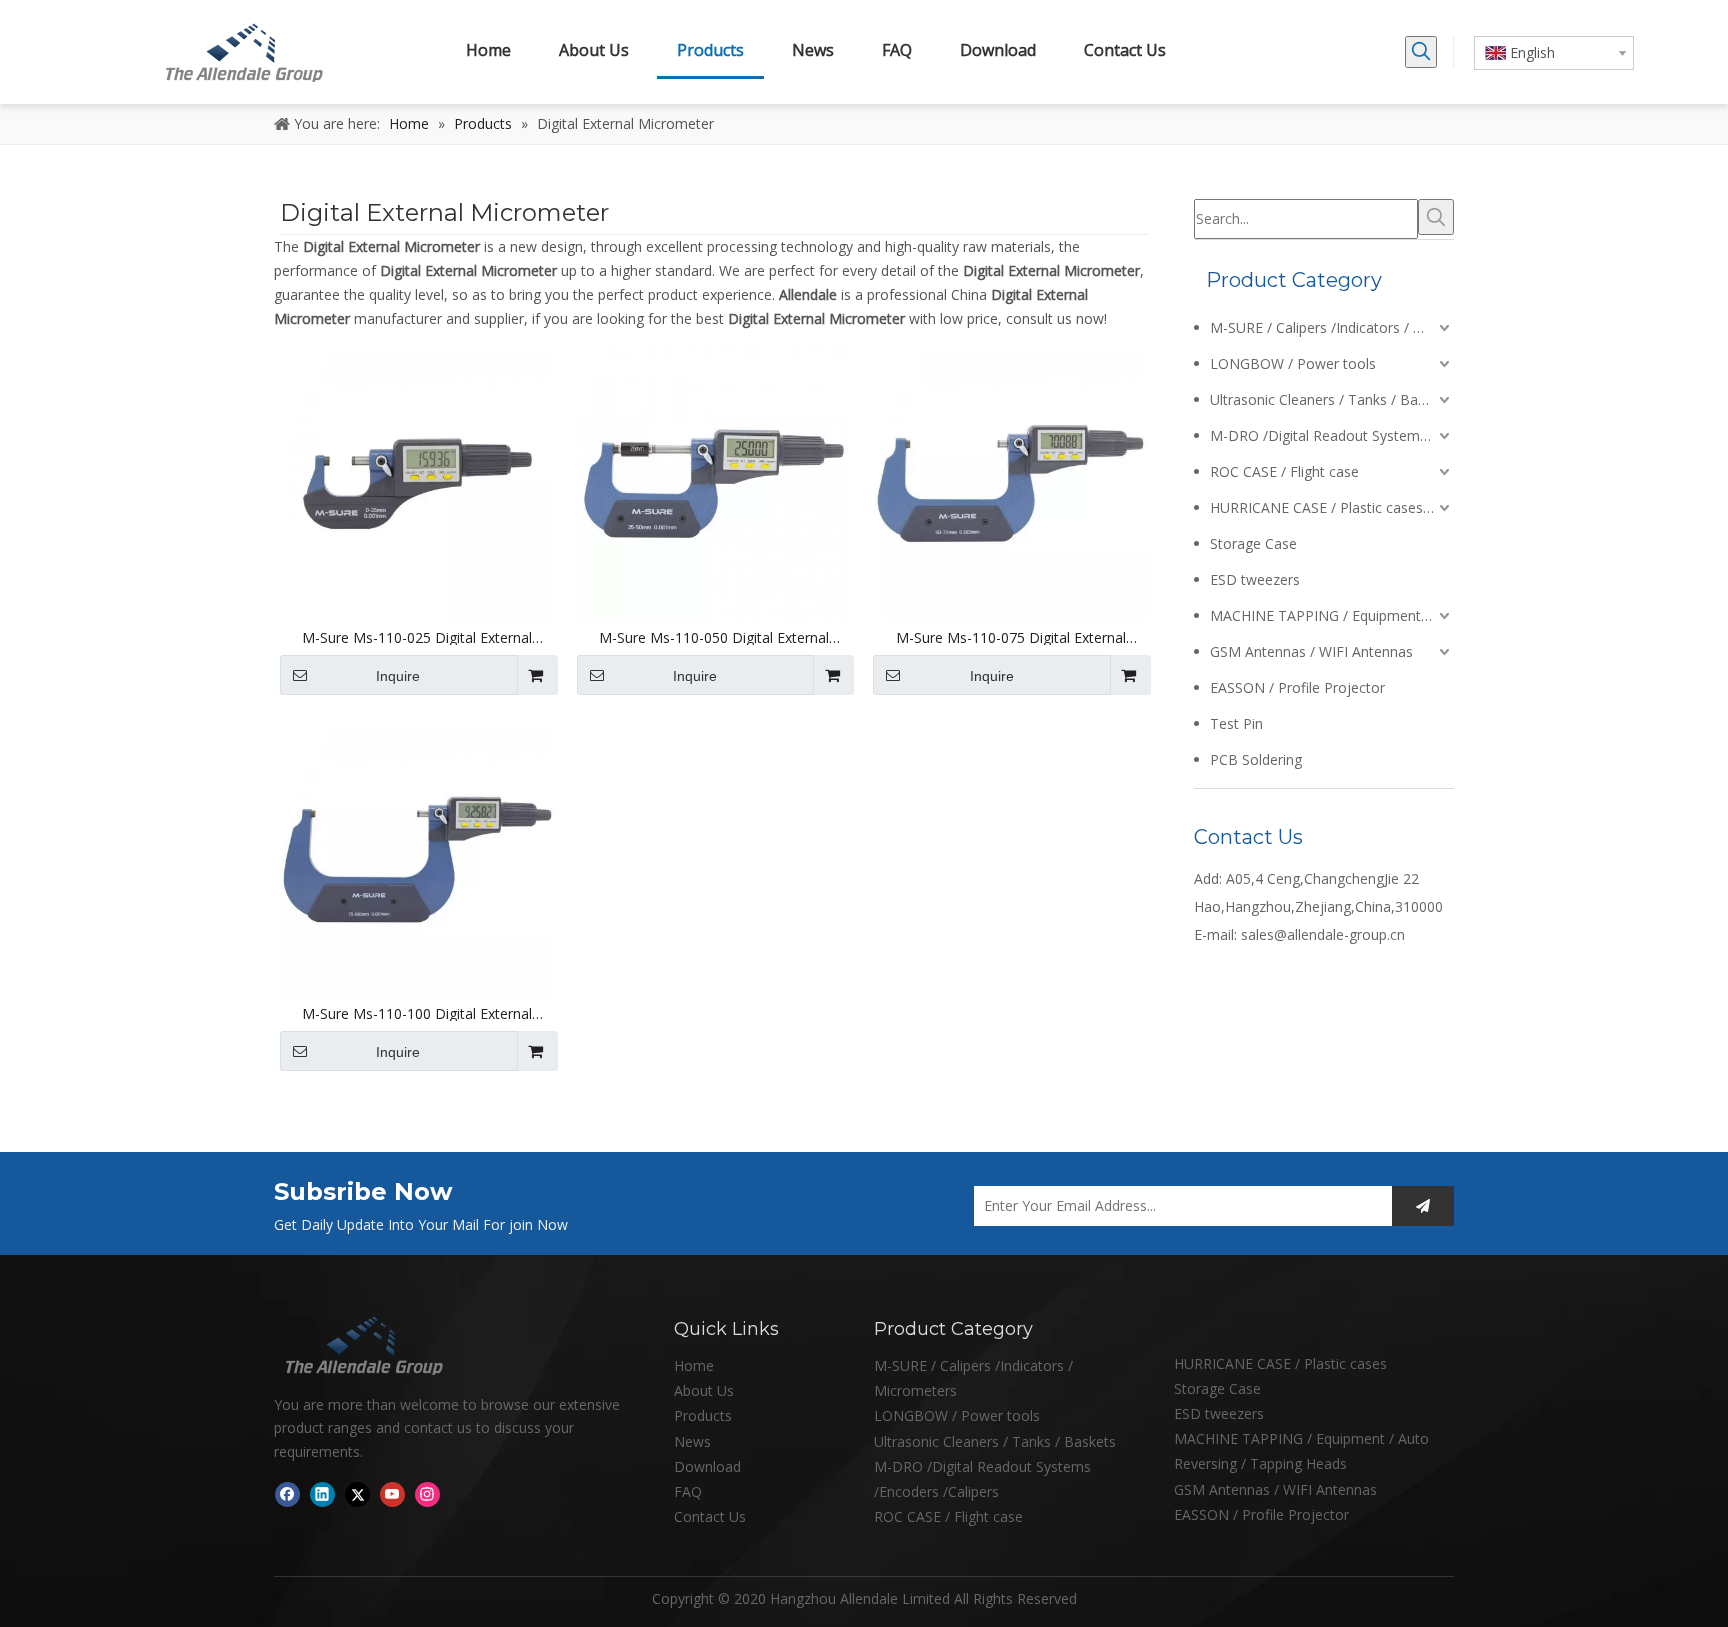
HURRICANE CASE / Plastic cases (1280, 1363)
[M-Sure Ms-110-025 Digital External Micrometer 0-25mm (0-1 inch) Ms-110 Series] (417, 481)
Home (694, 1365)
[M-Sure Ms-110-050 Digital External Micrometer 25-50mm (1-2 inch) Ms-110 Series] (714, 481)
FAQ (688, 1491)
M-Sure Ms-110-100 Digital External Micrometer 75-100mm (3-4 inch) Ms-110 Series (417, 1014)
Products (703, 1415)
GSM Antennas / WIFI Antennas (1311, 651)
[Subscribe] (1423, 1206)
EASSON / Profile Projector (1297, 687)
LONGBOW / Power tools (1293, 363)
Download (707, 1466)
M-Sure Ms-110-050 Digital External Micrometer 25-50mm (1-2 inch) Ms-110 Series (714, 638)
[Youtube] (392, 1494)
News (692, 1441)
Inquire (398, 676)
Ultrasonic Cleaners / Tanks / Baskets (1331, 399)
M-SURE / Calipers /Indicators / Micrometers (1332, 327)
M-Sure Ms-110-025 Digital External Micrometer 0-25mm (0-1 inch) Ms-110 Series (417, 638)
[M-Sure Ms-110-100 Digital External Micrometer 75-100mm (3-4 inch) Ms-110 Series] (417, 857)
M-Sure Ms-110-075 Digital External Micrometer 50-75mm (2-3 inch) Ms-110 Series (1011, 638)
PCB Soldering (1256, 759)
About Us (704, 1390)
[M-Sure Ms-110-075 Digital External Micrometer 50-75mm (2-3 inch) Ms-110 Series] (1010, 481)
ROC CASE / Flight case (1284, 471)
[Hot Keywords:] (1421, 52)
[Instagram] (427, 1494)
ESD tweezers (1255, 579)
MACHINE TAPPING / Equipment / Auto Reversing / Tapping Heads (1332, 615)
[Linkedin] (322, 1494)
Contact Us (710, 1516)
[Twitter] (357, 1494)
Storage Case (1253, 543)
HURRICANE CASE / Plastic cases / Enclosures (1332, 507)
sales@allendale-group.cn (1323, 934)
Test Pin (1236, 723)
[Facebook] (287, 1494)
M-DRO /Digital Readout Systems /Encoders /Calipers (1332, 435)
